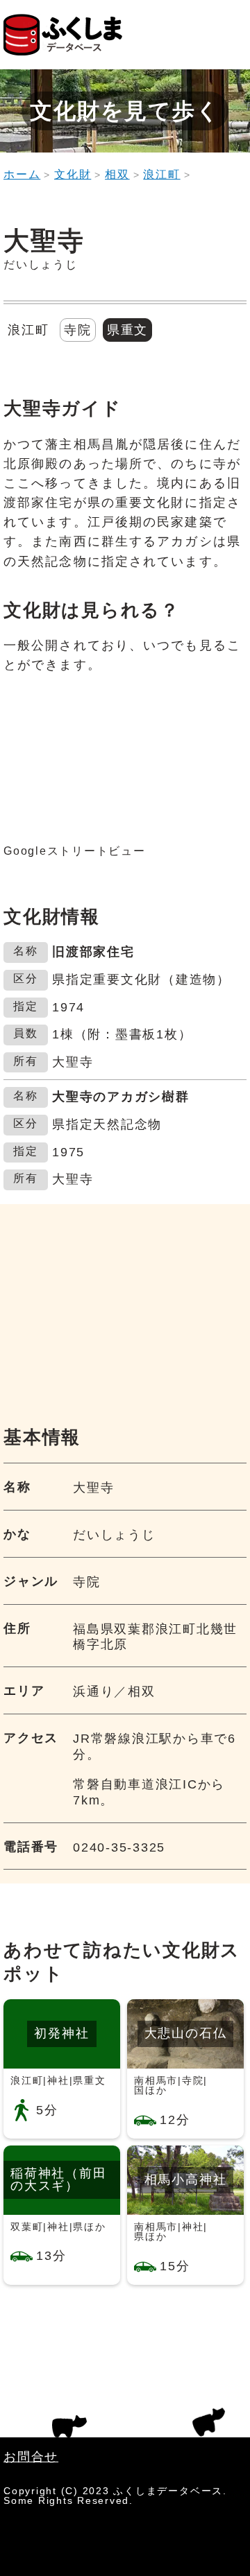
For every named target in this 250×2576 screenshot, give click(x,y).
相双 (117, 174)
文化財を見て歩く (125, 111)
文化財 (73, 174)
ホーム (22, 174)
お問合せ (31, 2457)
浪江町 (161, 174)
